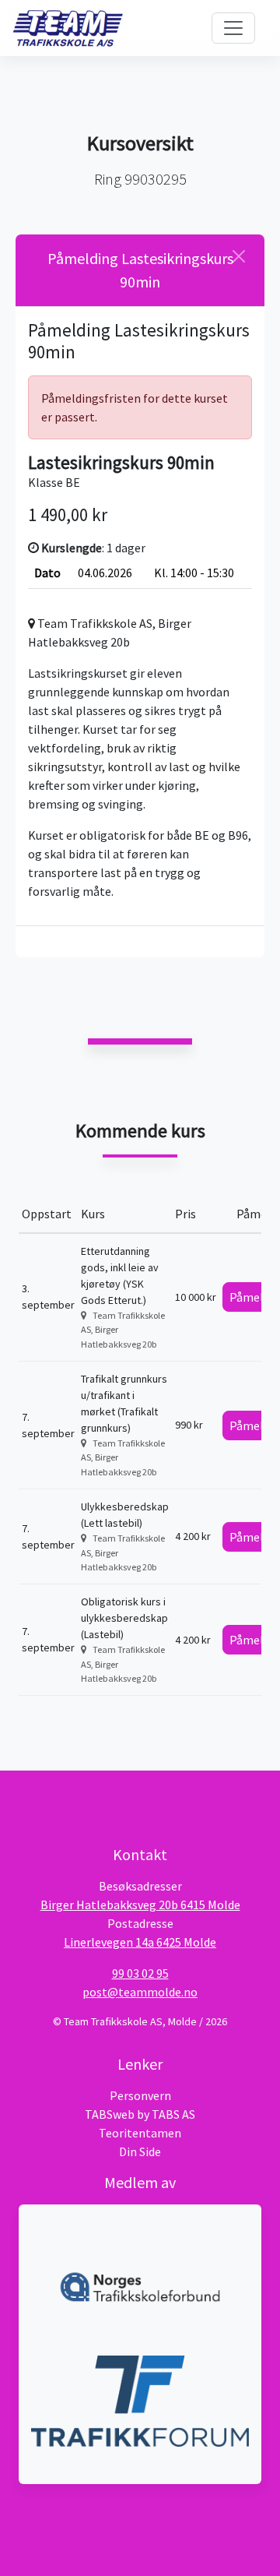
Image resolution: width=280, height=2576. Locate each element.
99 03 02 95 (140, 1973)
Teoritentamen (140, 2133)
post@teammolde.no (140, 1992)
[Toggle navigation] (233, 28)
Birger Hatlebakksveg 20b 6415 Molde (140, 1905)
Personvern (140, 2095)
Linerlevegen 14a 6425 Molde (140, 1942)
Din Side (140, 2151)
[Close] (239, 256)
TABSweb (110, 2114)
